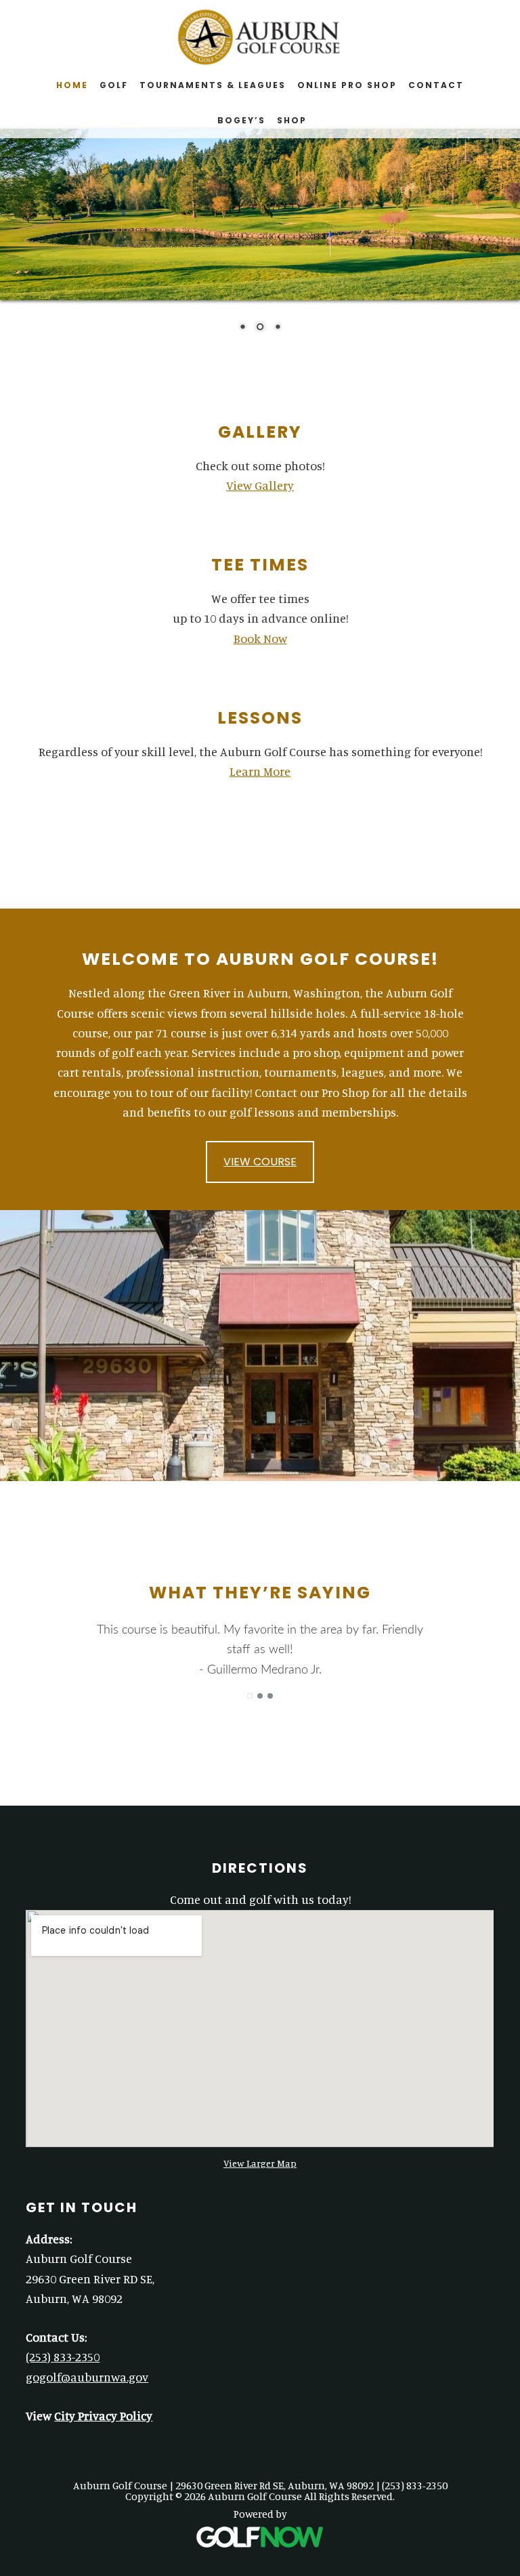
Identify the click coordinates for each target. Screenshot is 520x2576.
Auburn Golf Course (260, 37)
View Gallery (260, 485)
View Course (260, 1162)
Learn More (260, 771)
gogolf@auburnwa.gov (87, 2377)
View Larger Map (260, 2163)
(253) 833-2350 (63, 2356)
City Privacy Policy (103, 2415)
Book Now (260, 638)
